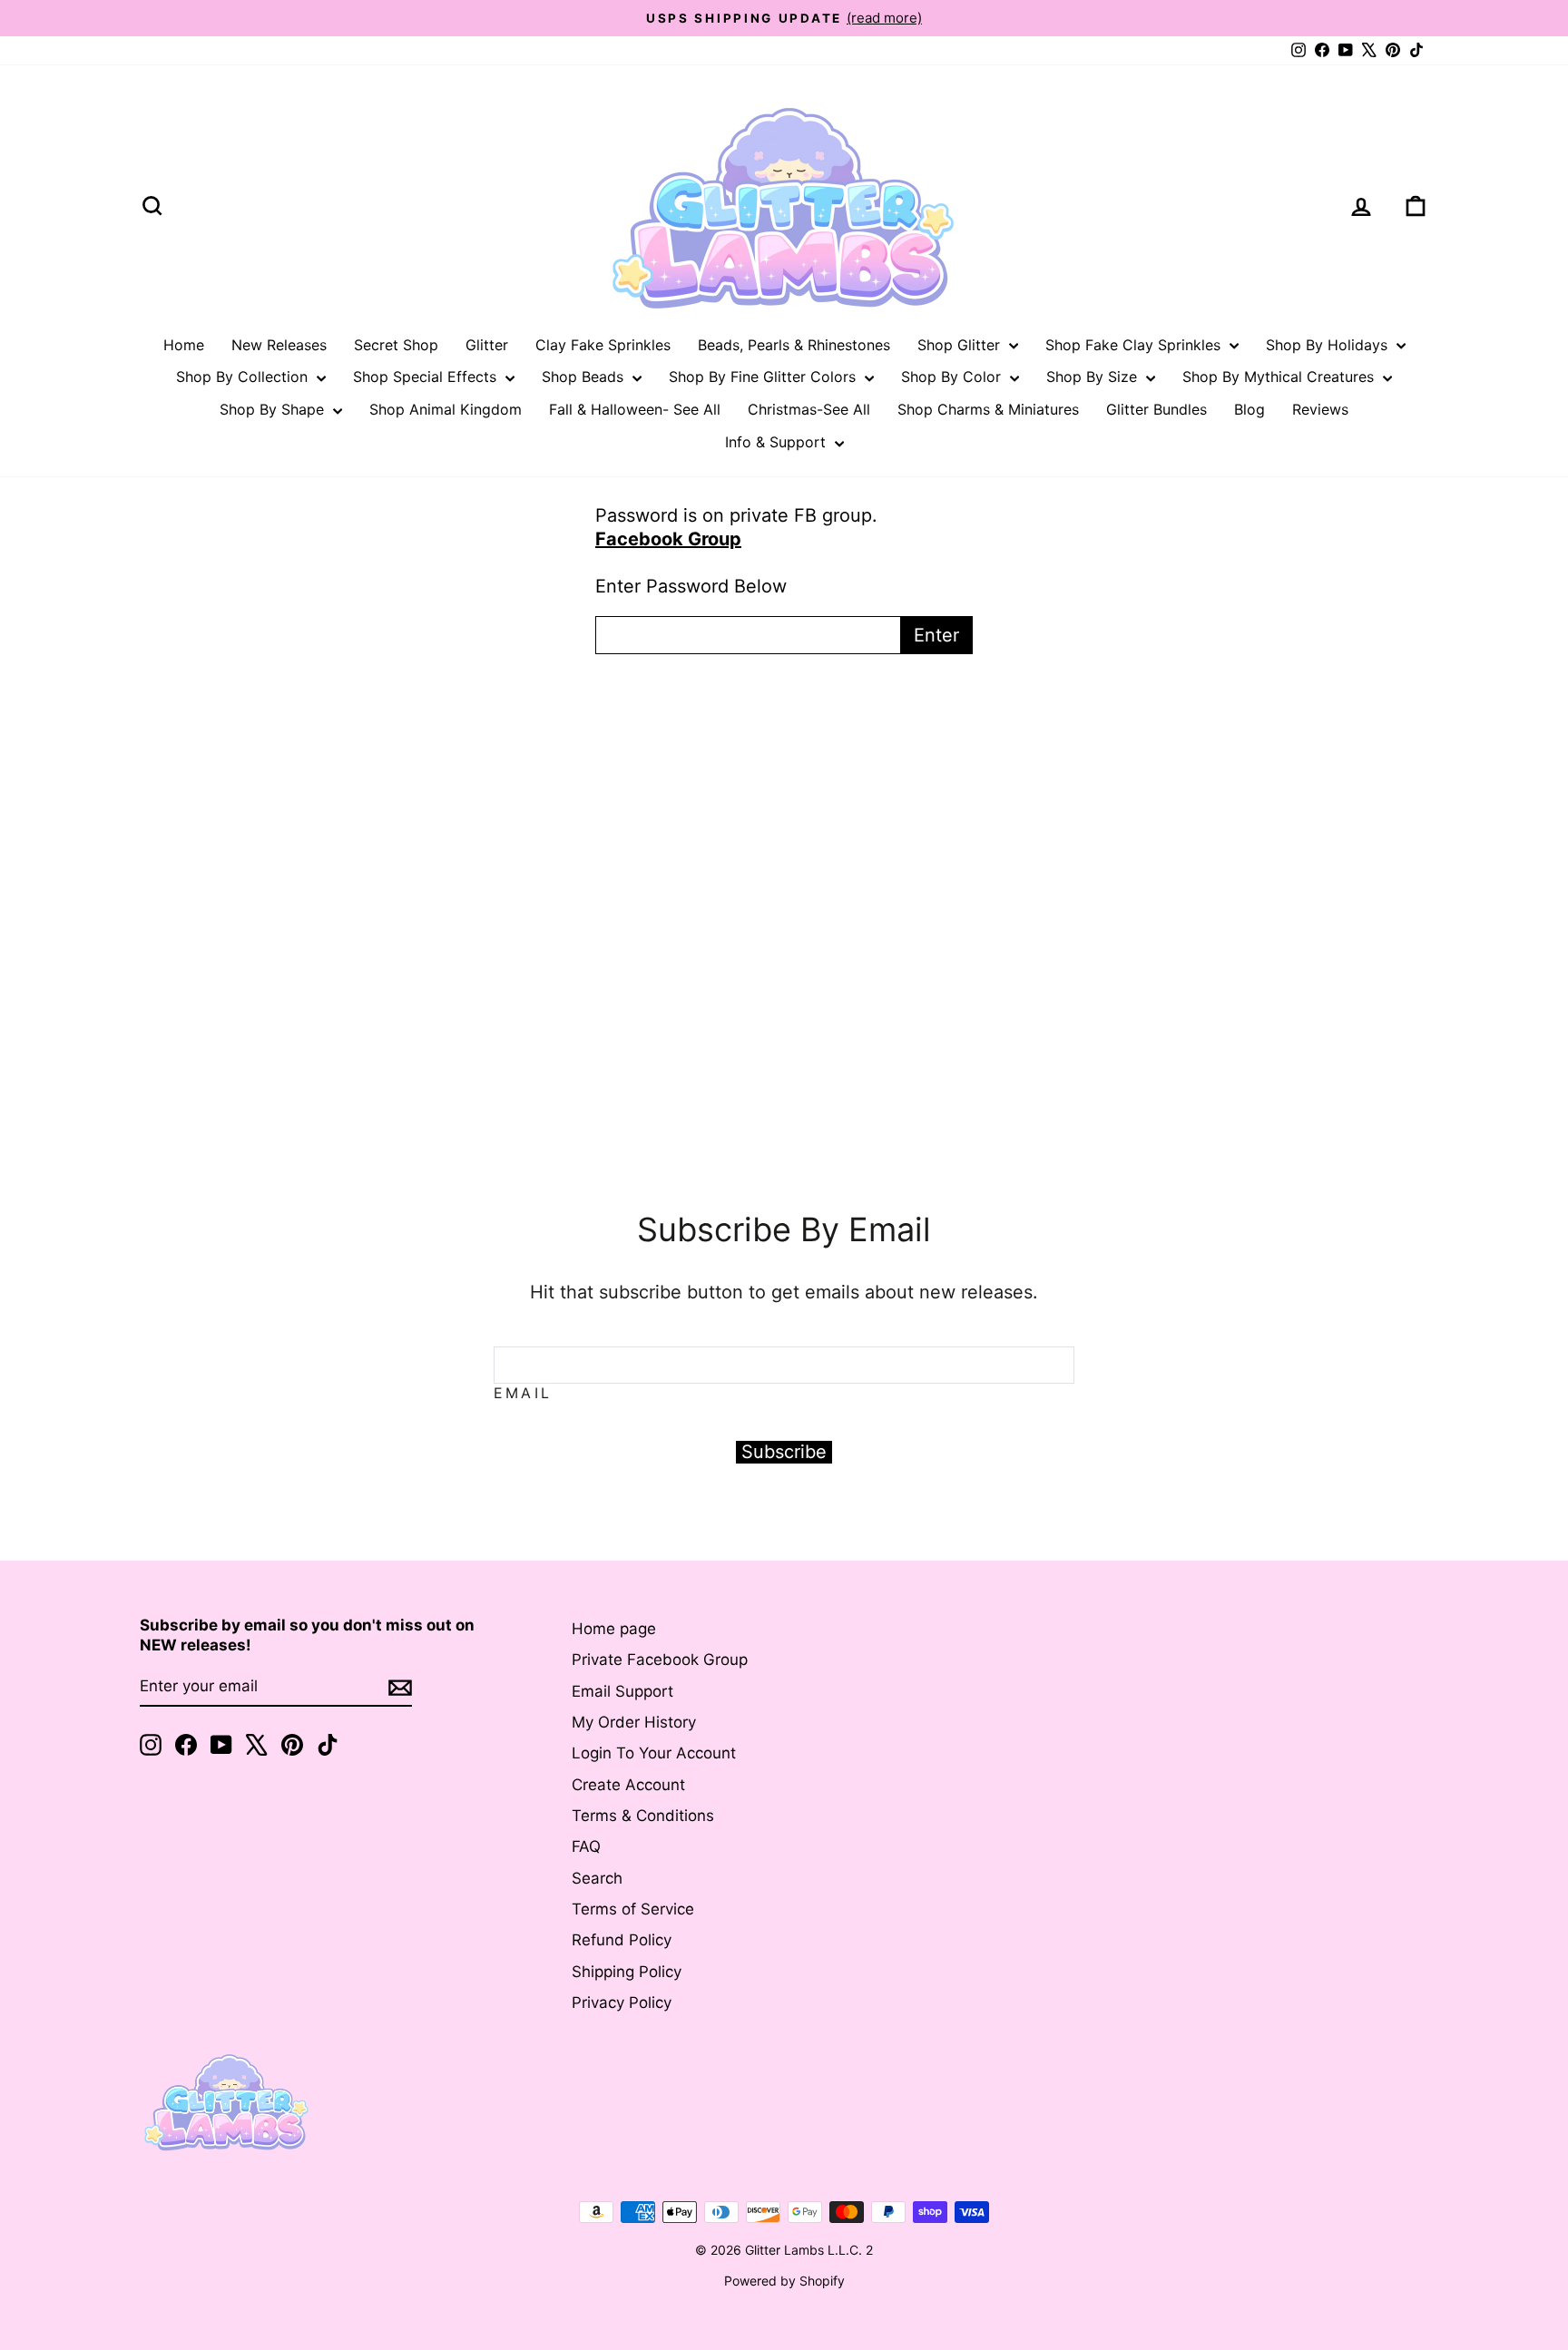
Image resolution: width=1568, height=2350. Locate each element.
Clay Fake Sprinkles (603, 345)
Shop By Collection (244, 377)
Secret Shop (396, 345)
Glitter (487, 345)
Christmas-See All (809, 409)
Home (184, 345)
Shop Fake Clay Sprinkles (1135, 345)
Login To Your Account (654, 1753)
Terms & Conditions (643, 1816)
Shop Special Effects (427, 377)
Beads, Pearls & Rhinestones (794, 345)
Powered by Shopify (784, 2281)
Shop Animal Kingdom (446, 409)
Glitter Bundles (1156, 409)
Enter (936, 635)
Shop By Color (953, 377)
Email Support (622, 1691)
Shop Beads (585, 377)
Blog (1249, 409)
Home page (614, 1629)
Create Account (628, 1785)
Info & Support (778, 442)
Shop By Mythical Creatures (1280, 377)
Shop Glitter (961, 345)
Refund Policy (622, 1940)
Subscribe (784, 1452)
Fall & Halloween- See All (635, 409)
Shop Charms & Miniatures (988, 409)
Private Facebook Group (660, 1660)
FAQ (586, 1846)
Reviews (1320, 409)
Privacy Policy (622, 2002)
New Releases (279, 345)
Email (523, 1393)
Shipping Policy (627, 1972)
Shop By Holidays (1329, 345)
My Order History (634, 1722)
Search (597, 1878)
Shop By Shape (274, 409)
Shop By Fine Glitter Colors (764, 377)
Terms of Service (633, 1909)
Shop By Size (1094, 377)
